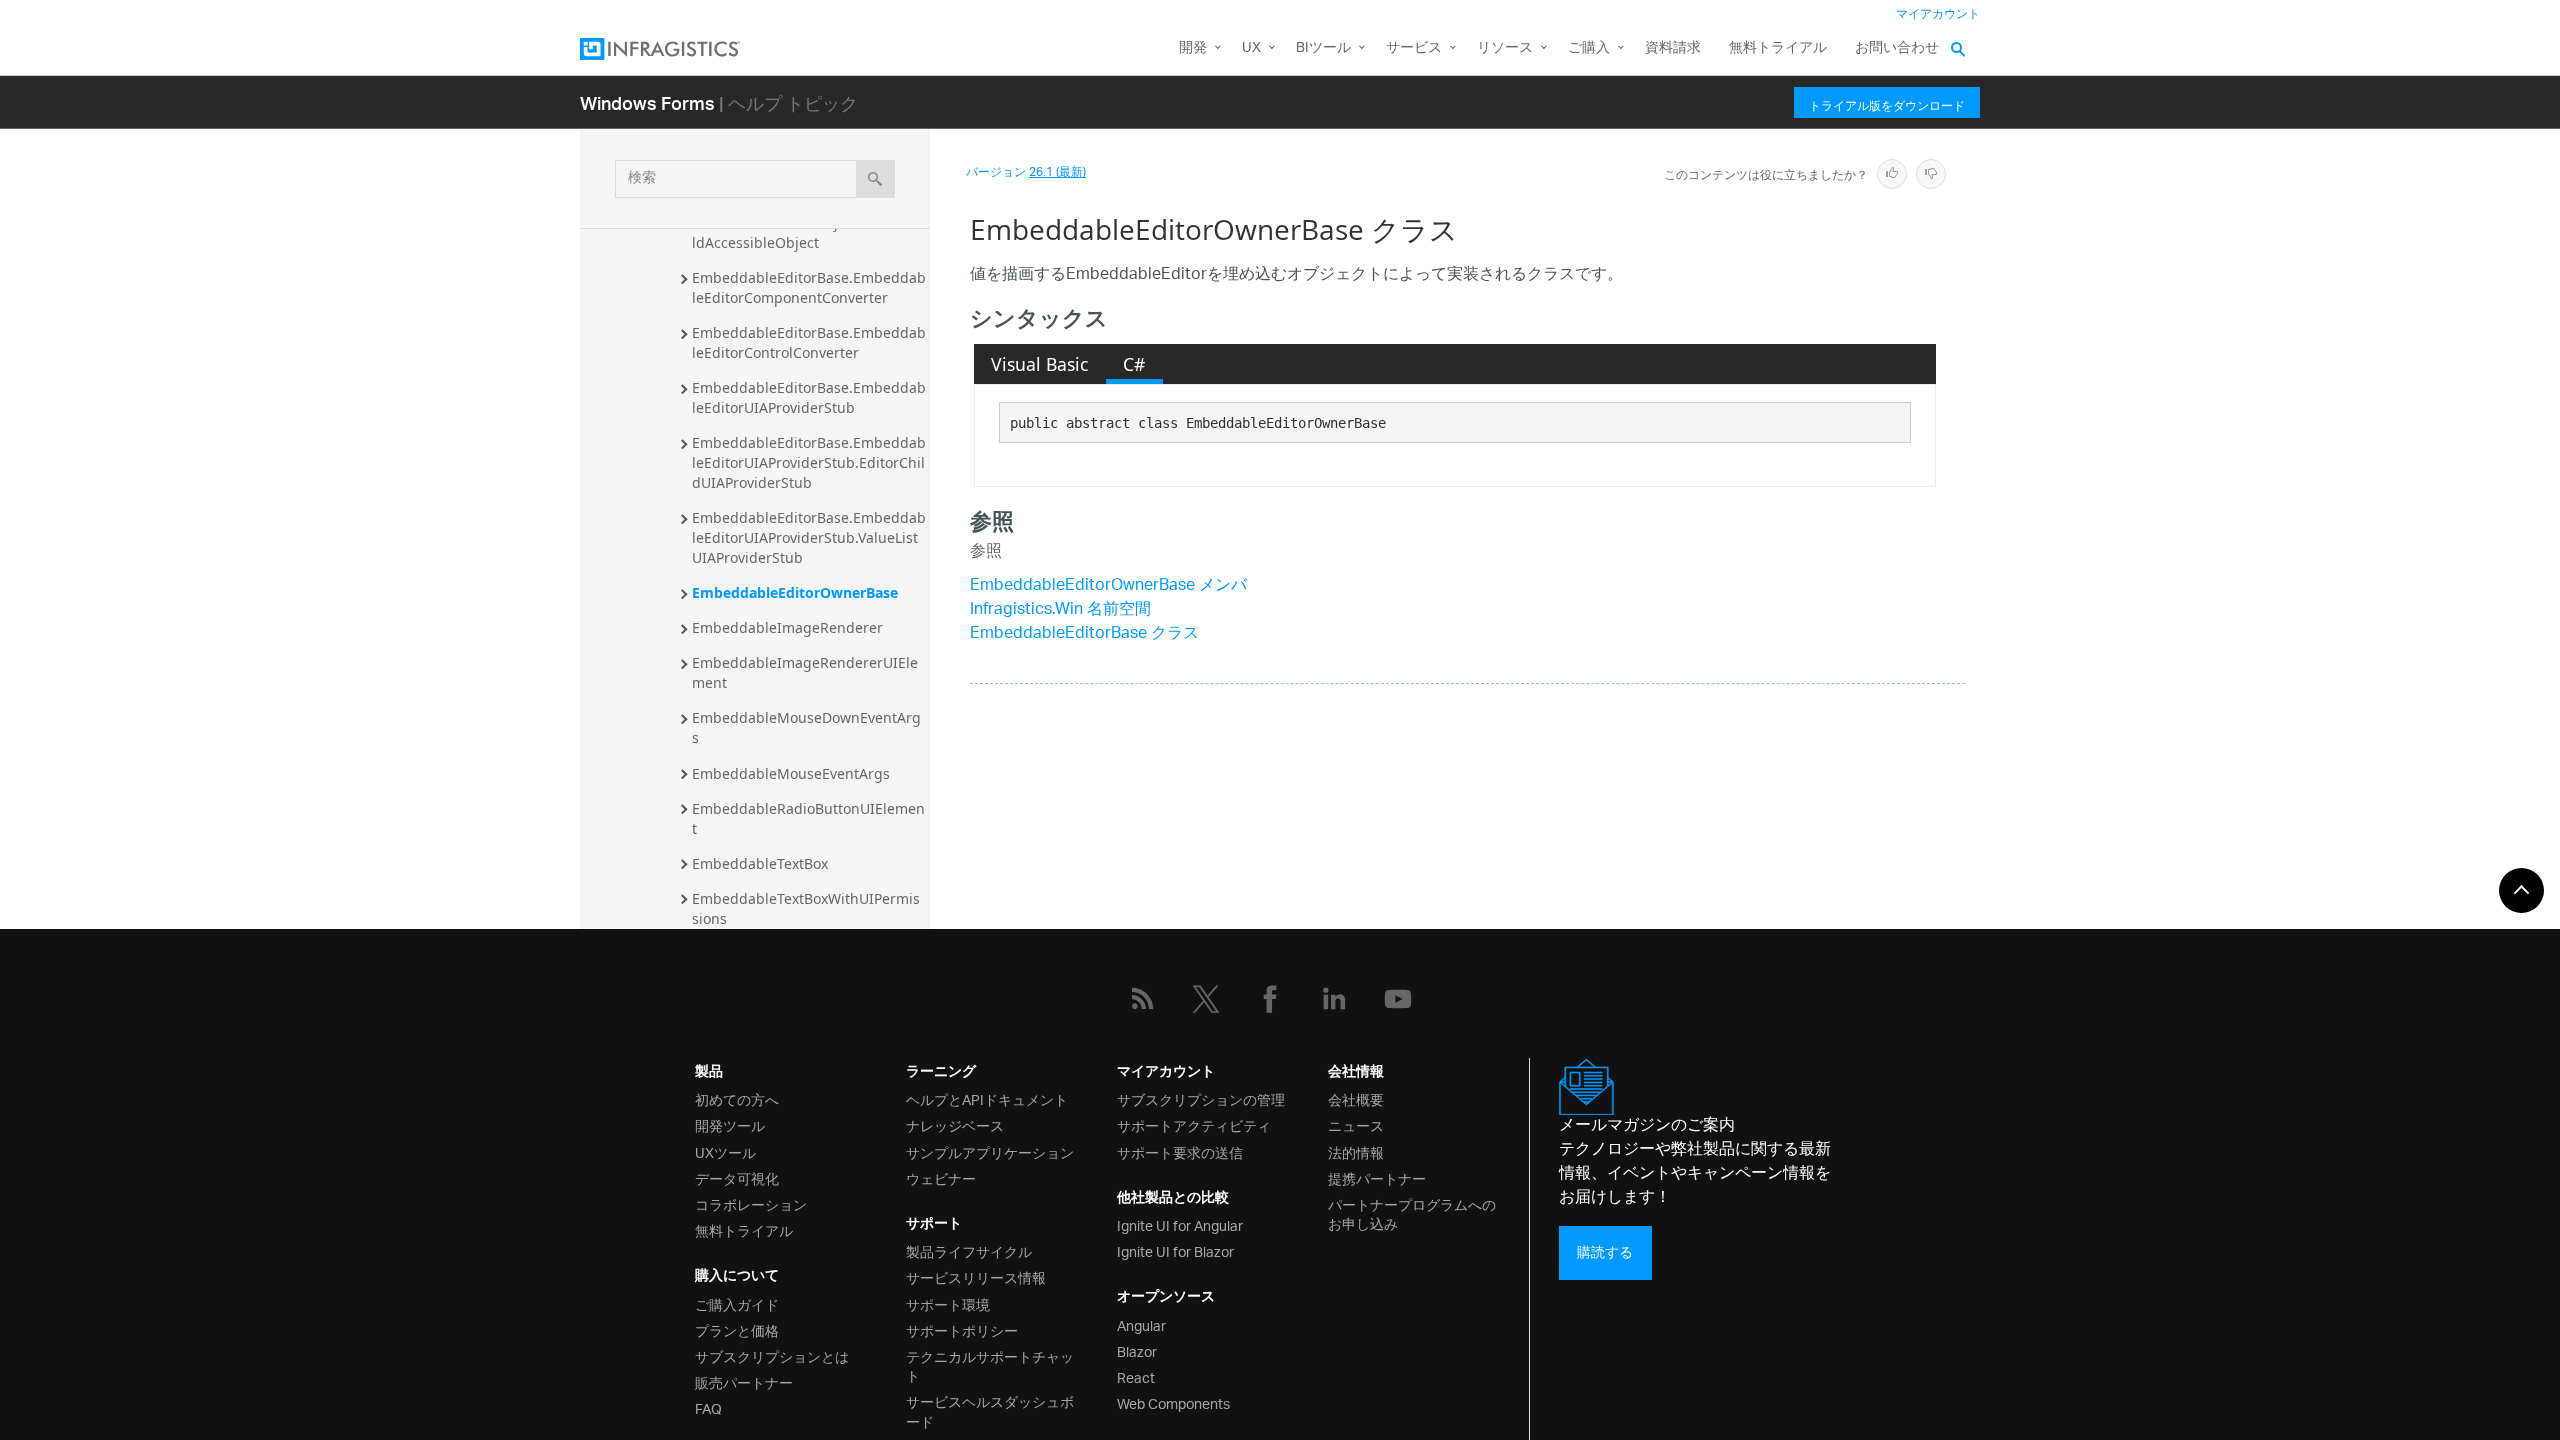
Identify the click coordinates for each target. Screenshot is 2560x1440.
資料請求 (1673, 48)
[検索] (875, 179)
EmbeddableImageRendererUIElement (805, 672)
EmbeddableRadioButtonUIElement (808, 818)
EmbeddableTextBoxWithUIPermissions (806, 908)
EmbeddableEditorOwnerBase (795, 592)
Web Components (1173, 1402)
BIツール (1323, 48)
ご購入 (1589, 48)
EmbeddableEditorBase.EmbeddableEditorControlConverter (809, 342)
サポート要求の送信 (1180, 1151)
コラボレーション (751, 1203)
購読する (1605, 1252)
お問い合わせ (1897, 48)
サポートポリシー (962, 1329)
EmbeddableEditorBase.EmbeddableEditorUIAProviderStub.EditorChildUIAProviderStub (809, 462)
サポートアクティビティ (1194, 1124)
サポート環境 (948, 1303)
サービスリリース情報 (976, 1276)
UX (1251, 48)
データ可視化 (737, 1177)
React (1136, 1376)
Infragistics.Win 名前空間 (1060, 610)
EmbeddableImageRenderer (787, 627)
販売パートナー (744, 1381)
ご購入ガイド (737, 1303)
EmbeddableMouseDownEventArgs (806, 727)
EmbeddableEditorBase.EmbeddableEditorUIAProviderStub (809, 397)
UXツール (725, 1151)
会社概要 (1356, 1098)
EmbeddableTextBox (760, 863)
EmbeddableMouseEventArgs (791, 773)
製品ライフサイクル (969, 1250)
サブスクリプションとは (772, 1355)
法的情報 (1356, 1151)
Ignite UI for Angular (1180, 1224)
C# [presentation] (1134, 364)
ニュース (1356, 1124)
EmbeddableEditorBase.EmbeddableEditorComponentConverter (809, 287)
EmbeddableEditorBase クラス (1084, 634)
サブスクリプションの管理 (1201, 1098)
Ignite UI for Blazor (1175, 1250)
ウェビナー (941, 1177)
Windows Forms (647, 102)
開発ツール (730, 1124)
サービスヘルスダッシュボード (990, 1410)
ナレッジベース (955, 1124)
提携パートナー (1377, 1177)
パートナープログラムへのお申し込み (1412, 1213)
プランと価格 (737, 1329)
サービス (1414, 48)
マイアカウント (1938, 14)
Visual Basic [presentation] (1039, 364)
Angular (1141, 1324)
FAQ (708, 1407)
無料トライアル (1778, 48)
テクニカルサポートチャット (990, 1365)
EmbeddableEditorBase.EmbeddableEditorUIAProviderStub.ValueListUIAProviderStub (809, 537)
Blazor (1137, 1350)
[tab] (1040, 364)
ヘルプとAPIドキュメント (987, 1098)
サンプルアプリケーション (990, 1151)
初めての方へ (737, 1098)
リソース (1505, 48)
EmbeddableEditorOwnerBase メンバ (1108, 586)
